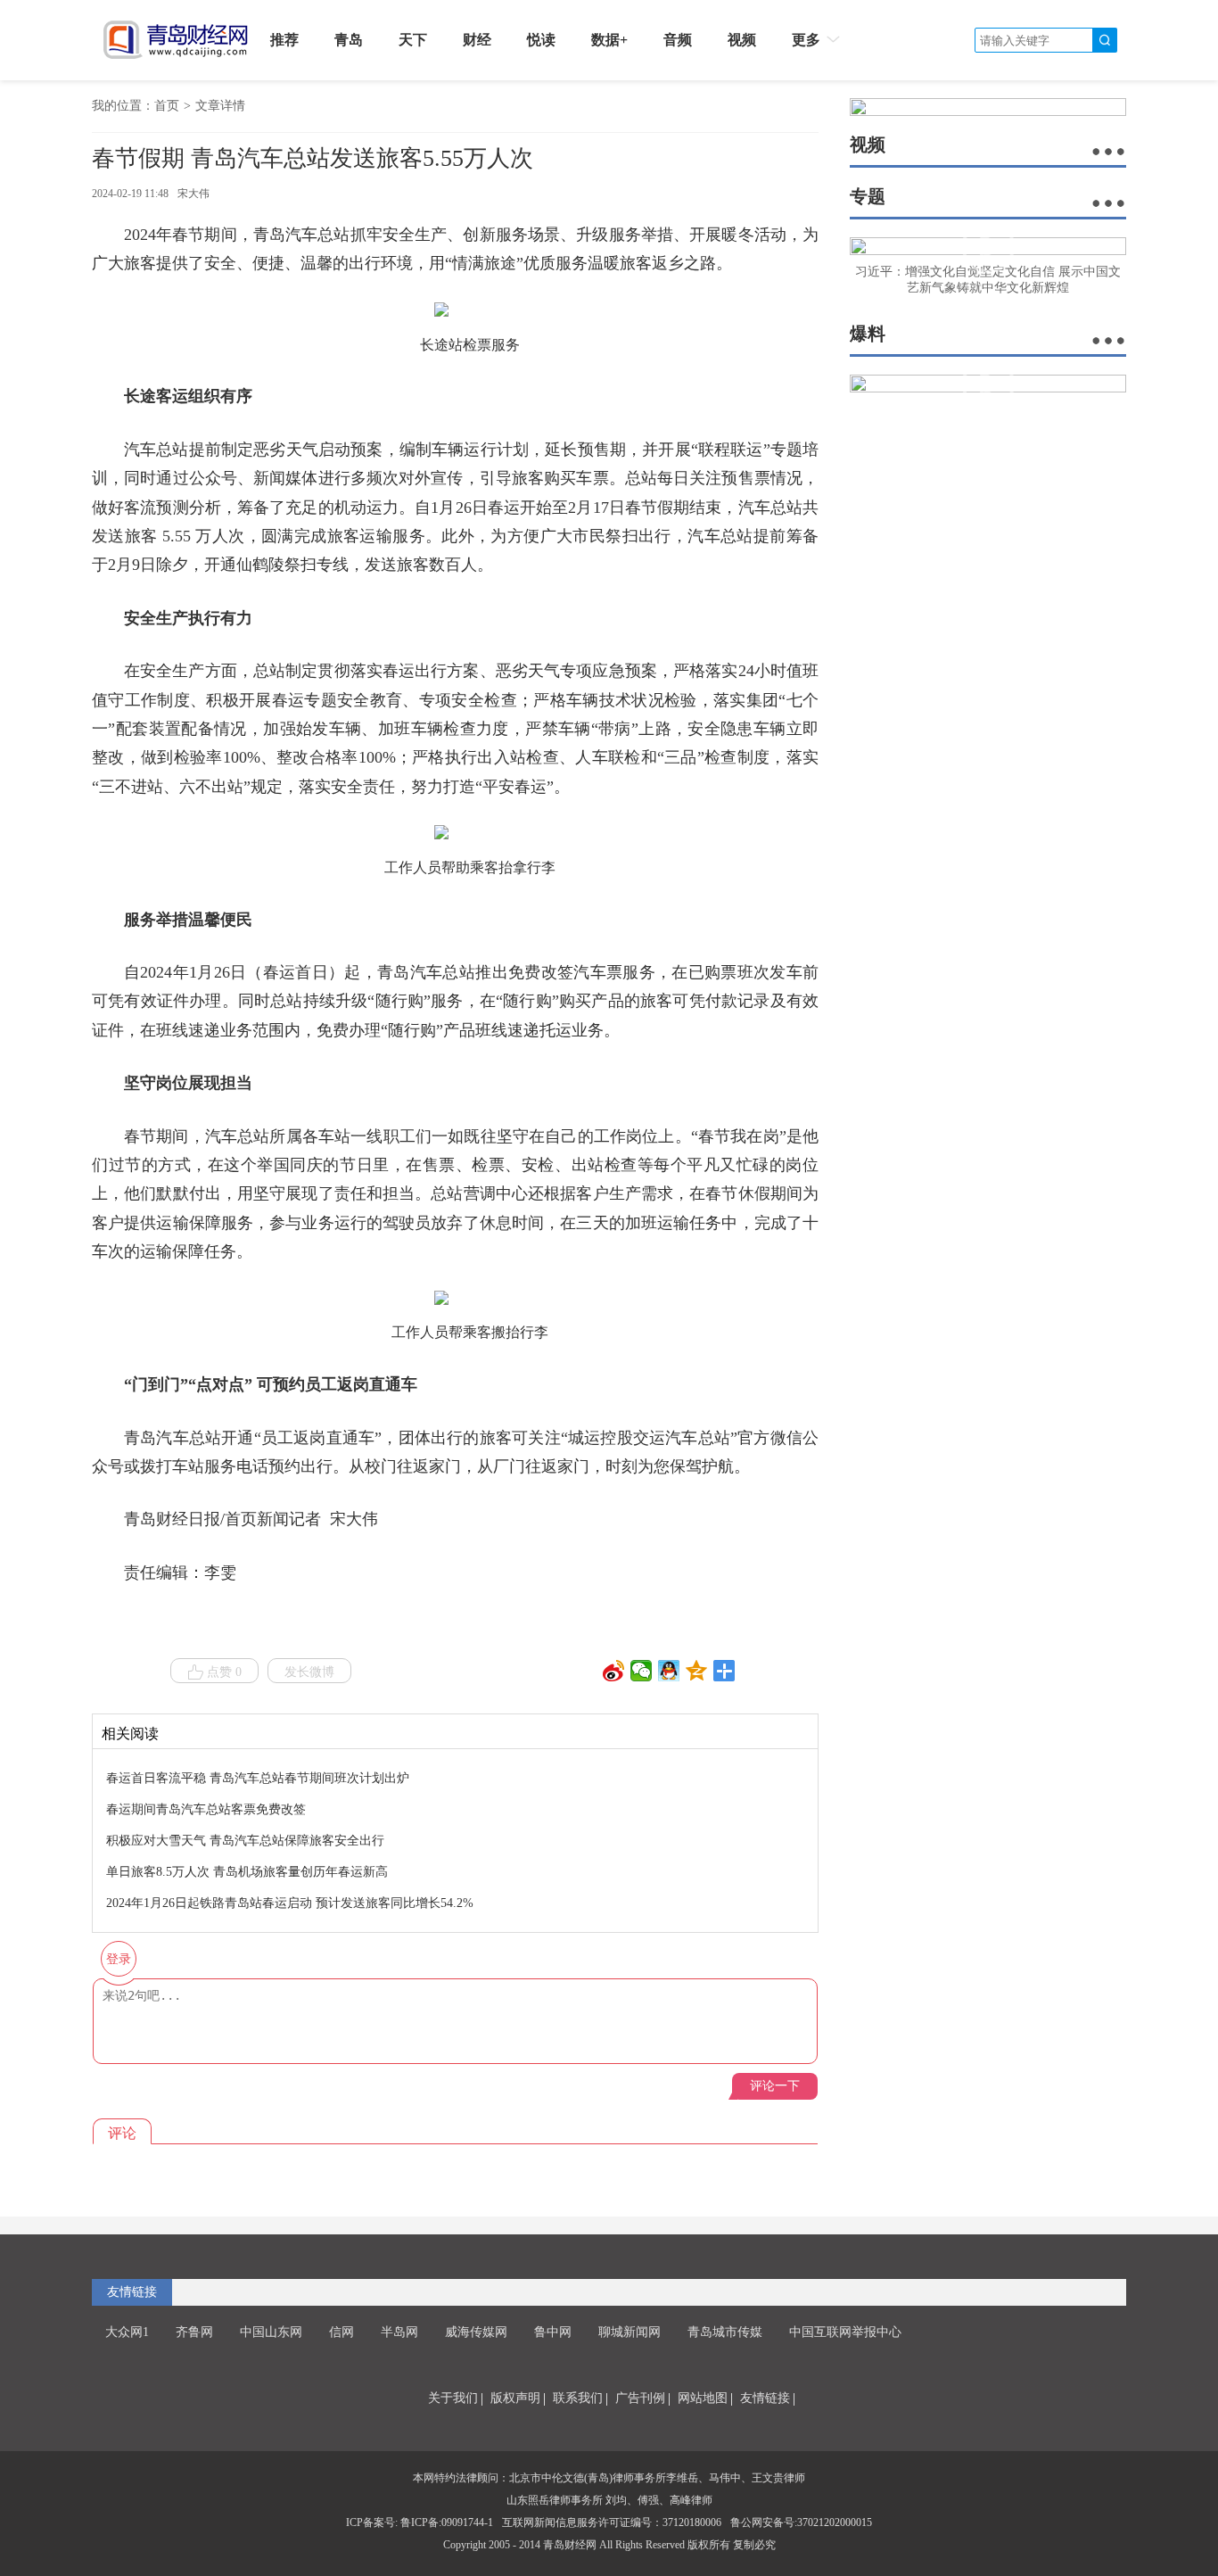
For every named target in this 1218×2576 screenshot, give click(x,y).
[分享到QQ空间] (697, 1671)
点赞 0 (224, 1672)
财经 (477, 40)
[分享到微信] (642, 1671)
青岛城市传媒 (725, 2332)
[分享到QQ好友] (669, 1671)
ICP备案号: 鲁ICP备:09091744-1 (420, 2522)
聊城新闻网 (630, 2332)
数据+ (609, 40)
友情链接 (765, 2398)
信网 (342, 2332)
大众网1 (127, 2332)
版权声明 (515, 2398)
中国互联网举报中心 (845, 2332)
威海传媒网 (476, 2332)
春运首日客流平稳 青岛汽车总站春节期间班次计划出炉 (258, 1778)
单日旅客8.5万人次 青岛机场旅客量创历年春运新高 (247, 1872)
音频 (678, 40)
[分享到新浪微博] (614, 1671)
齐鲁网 (194, 2332)
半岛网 (399, 2332)
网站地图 (703, 2398)
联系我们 (578, 2398)
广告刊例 (640, 2398)
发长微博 (309, 1672)
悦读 (541, 40)
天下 (413, 40)
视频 (742, 40)
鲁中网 (553, 2332)
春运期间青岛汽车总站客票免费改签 (206, 1809)
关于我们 (453, 2398)
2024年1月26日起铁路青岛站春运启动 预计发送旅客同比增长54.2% (290, 1903)
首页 (167, 106)
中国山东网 (271, 2332)
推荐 (284, 40)
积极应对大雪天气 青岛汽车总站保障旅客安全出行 (245, 1841)
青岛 (349, 40)
